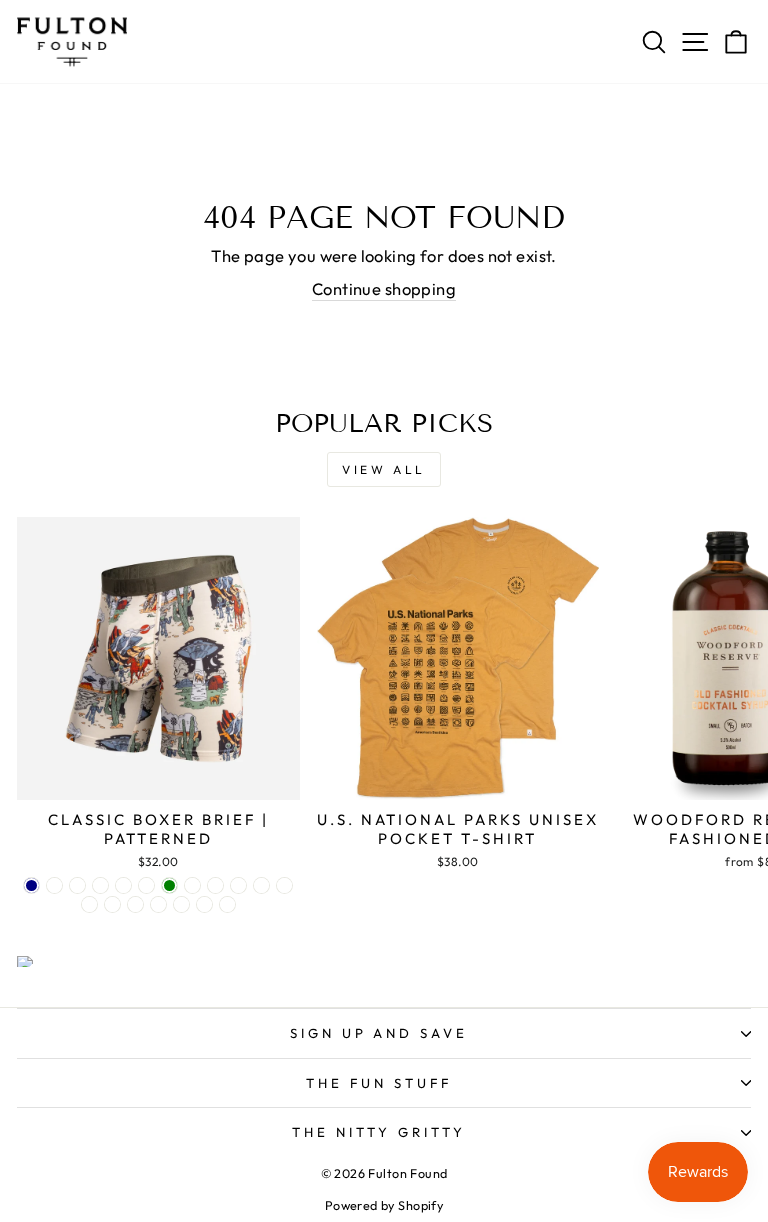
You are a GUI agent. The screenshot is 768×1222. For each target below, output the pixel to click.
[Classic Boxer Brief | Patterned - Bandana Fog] (89, 904)
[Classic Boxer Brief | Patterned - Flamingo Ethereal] (284, 885)
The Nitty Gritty (379, 1132)
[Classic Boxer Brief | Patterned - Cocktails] (238, 885)
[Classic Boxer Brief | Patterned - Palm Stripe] (135, 904)
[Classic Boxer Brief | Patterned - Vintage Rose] (181, 904)
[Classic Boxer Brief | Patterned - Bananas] (77, 885)
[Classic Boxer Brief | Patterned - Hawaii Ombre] (192, 885)
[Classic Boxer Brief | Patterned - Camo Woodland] (227, 904)
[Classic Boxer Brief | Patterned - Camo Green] (169, 885)
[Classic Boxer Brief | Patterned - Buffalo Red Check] (123, 885)
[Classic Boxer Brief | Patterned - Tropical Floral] (158, 904)
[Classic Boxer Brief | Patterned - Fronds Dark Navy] (31, 885)
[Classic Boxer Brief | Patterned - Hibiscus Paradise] (215, 885)
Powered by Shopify (384, 1205)
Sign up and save (379, 1033)
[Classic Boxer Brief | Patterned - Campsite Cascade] (54, 885)
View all (384, 469)
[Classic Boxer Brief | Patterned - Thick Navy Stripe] (204, 904)
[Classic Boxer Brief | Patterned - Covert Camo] (146, 885)
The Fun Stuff (379, 1083)
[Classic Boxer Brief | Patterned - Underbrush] (100, 885)
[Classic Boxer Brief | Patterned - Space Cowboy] (261, 885)
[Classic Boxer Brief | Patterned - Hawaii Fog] (112, 904)
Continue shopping (384, 288)
